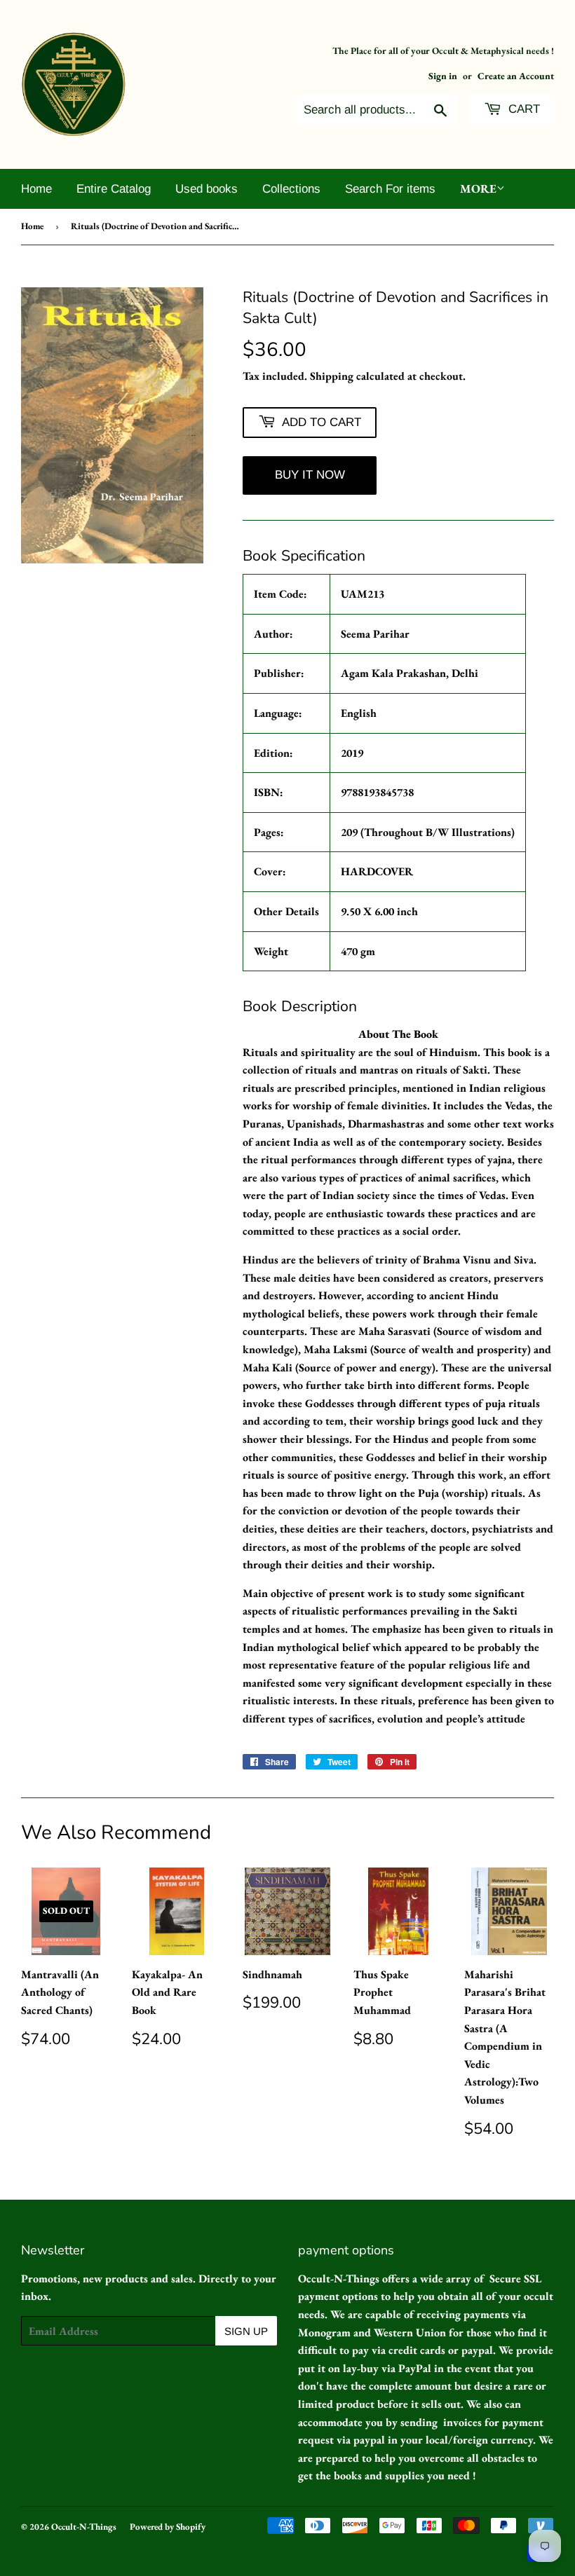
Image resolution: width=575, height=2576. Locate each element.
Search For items (390, 189)
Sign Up (246, 2331)
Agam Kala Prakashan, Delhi (410, 673)
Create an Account (516, 76)
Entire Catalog (114, 189)
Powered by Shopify (168, 2527)
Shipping (332, 376)
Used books (207, 189)
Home (36, 189)
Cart (522, 109)
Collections (291, 189)
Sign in (443, 76)
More (478, 189)
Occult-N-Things (84, 2527)
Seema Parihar (375, 634)
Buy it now (310, 475)
